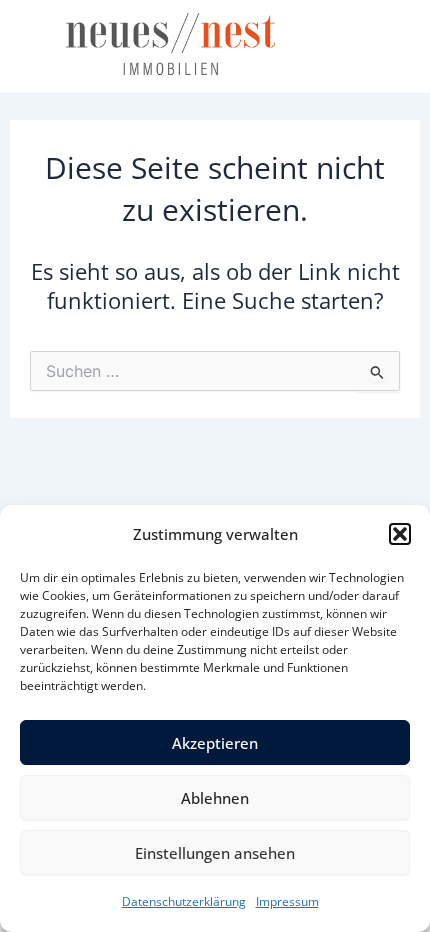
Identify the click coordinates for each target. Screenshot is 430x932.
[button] (400, 534)
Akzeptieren (215, 743)
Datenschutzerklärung (184, 901)
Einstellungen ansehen (215, 853)
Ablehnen (215, 798)
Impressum (287, 901)
